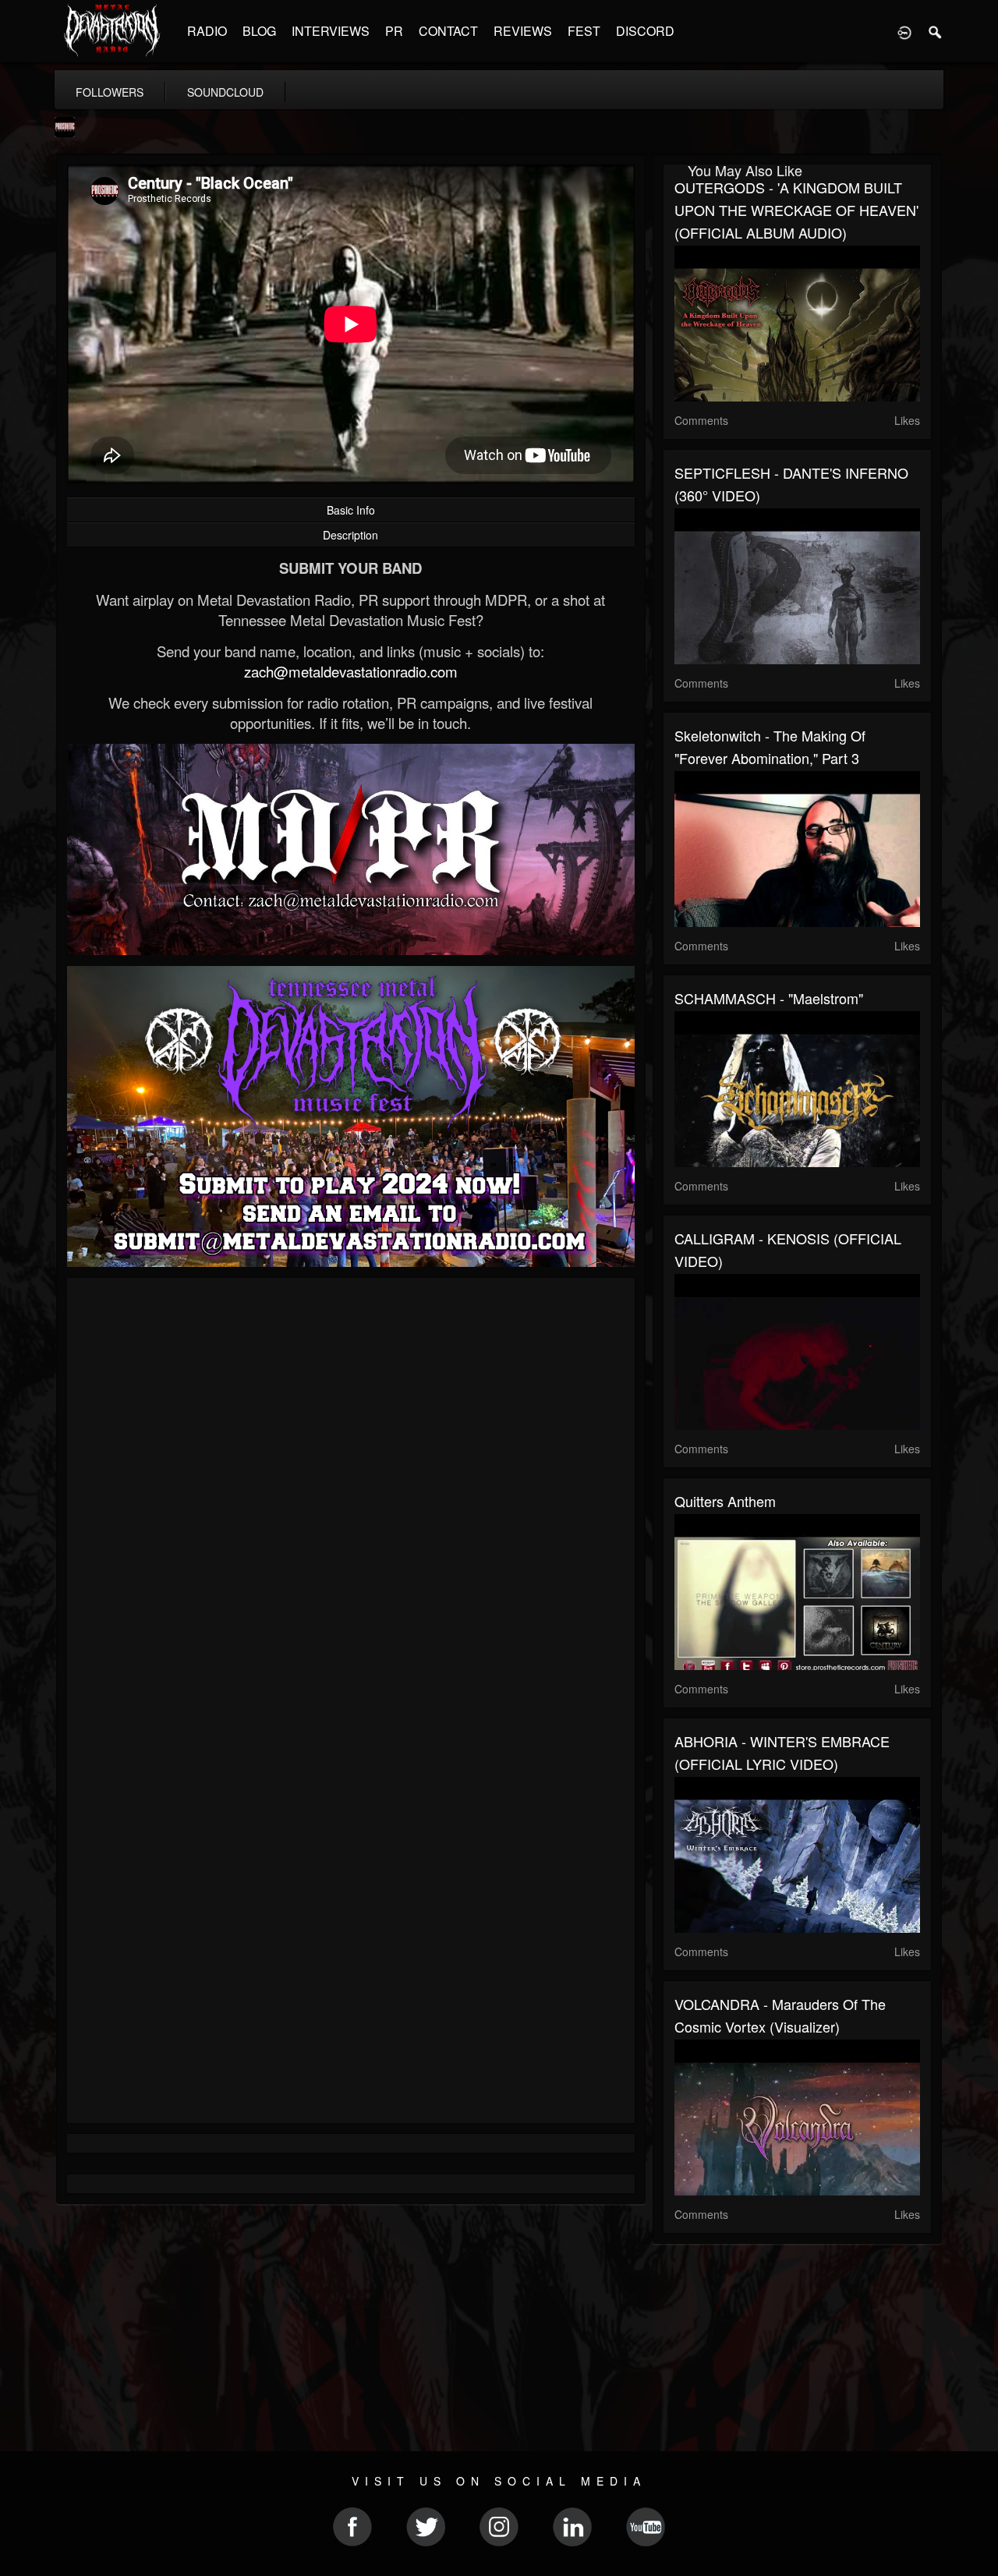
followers (110, 92)
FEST (584, 31)
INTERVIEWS (331, 31)
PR (394, 31)
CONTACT (448, 31)
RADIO (207, 31)
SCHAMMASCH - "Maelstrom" (769, 998)
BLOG (259, 31)
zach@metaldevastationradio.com (351, 671)
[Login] (904, 31)
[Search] (936, 31)
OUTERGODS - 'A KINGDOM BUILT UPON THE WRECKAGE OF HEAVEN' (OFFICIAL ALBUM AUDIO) (796, 210)
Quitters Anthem (725, 1501)
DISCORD (645, 31)
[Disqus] (351, 1498)
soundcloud (225, 92)
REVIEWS (523, 31)
